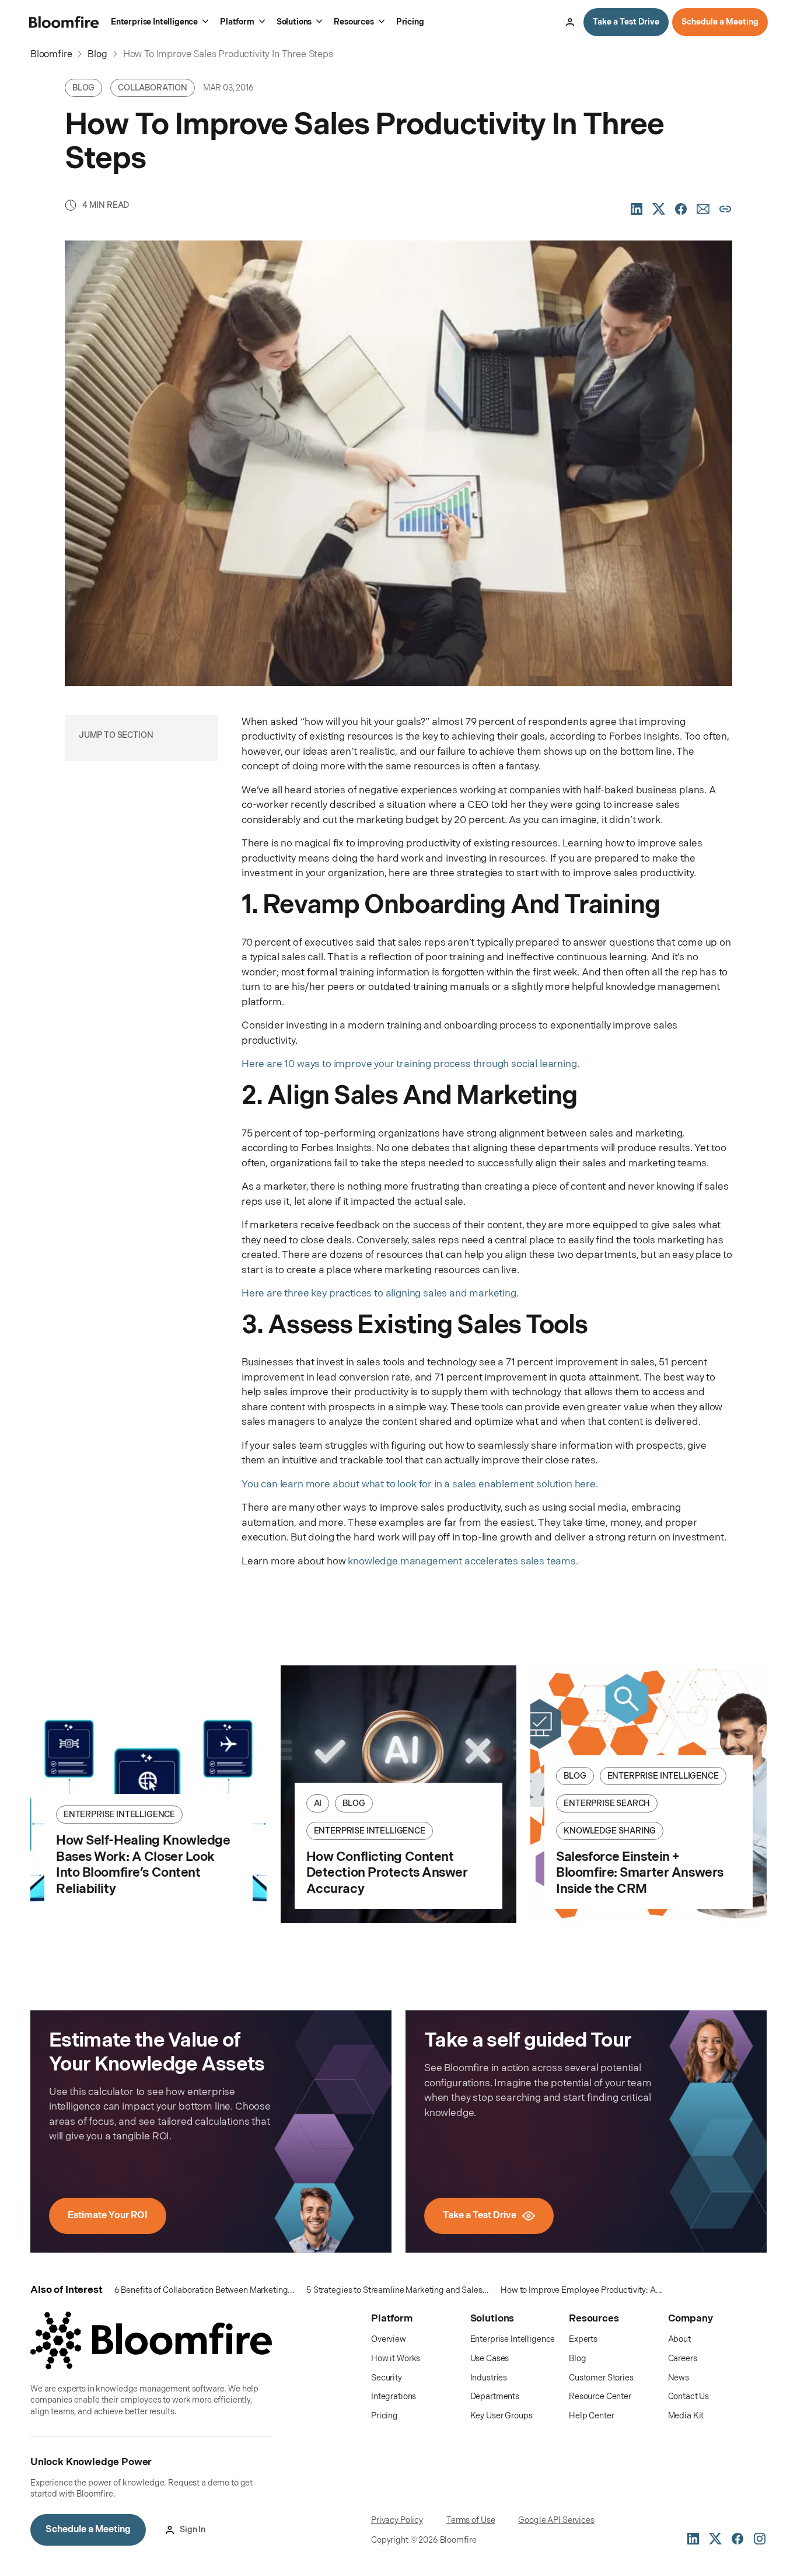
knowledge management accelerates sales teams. (463, 1561)
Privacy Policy (397, 2520)
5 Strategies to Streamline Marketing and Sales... (398, 2290)
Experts (583, 2339)
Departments (495, 2397)
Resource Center (600, 2397)
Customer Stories (601, 2378)
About (679, 2339)
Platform (237, 22)
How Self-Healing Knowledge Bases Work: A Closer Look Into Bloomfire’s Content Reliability (143, 1865)
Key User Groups (501, 2416)
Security (387, 2378)
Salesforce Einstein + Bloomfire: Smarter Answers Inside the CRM (640, 1873)
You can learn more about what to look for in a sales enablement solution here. (420, 1484)
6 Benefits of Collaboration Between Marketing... (205, 2290)
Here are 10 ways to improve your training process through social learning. (410, 1064)
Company (691, 2319)
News (679, 2378)
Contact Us (689, 2397)
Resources (354, 22)
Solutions (294, 22)
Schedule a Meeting (720, 22)
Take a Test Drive (626, 22)
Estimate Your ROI (108, 2216)
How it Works (396, 2359)
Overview (389, 2339)
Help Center (591, 2416)
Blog (577, 2359)
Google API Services (556, 2520)
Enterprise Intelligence (154, 22)
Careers (683, 2359)
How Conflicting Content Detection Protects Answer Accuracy (387, 1873)
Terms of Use (471, 2520)
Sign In (570, 22)
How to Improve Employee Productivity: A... (581, 2290)
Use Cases (490, 2359)
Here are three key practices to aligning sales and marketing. (380, 1294)
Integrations (394, 2397)
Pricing (410, 22)
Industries (489, 2378)
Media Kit (686, 2416)
